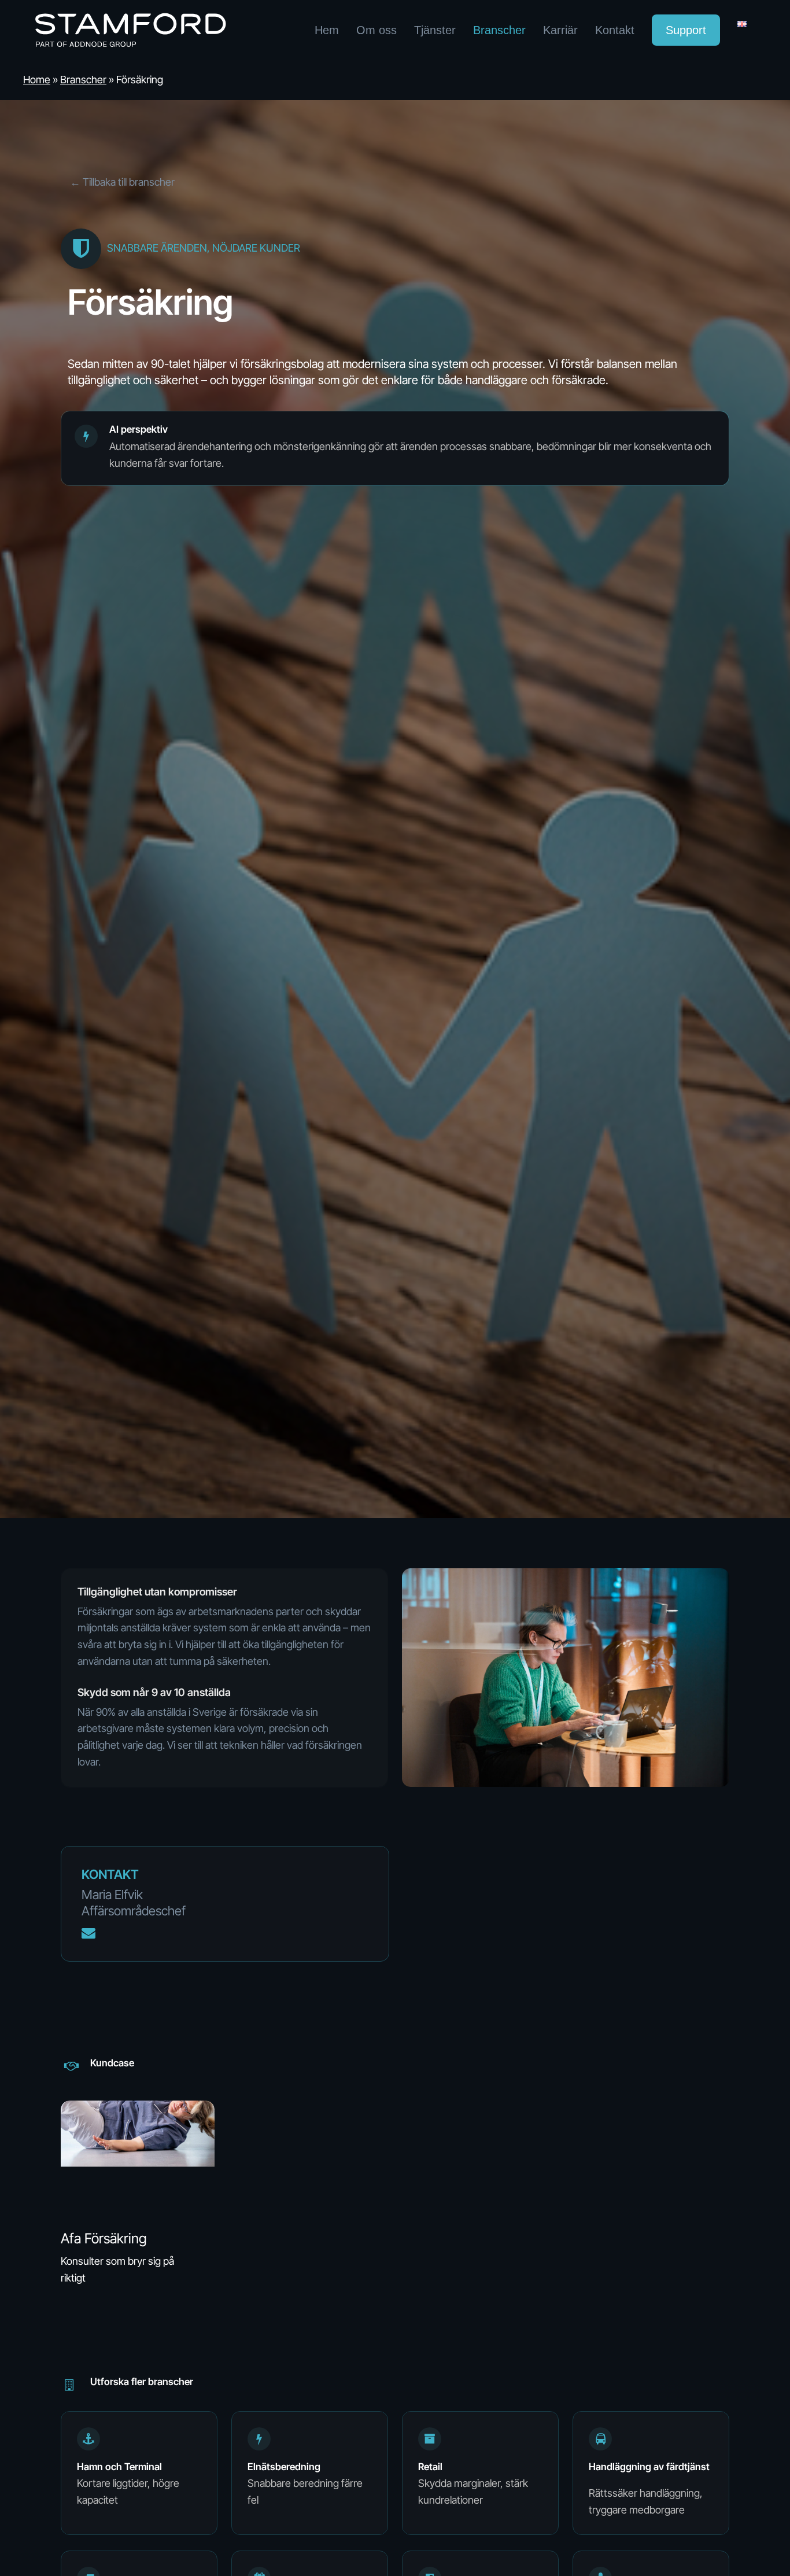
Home (37, 80)
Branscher (83, 80)
